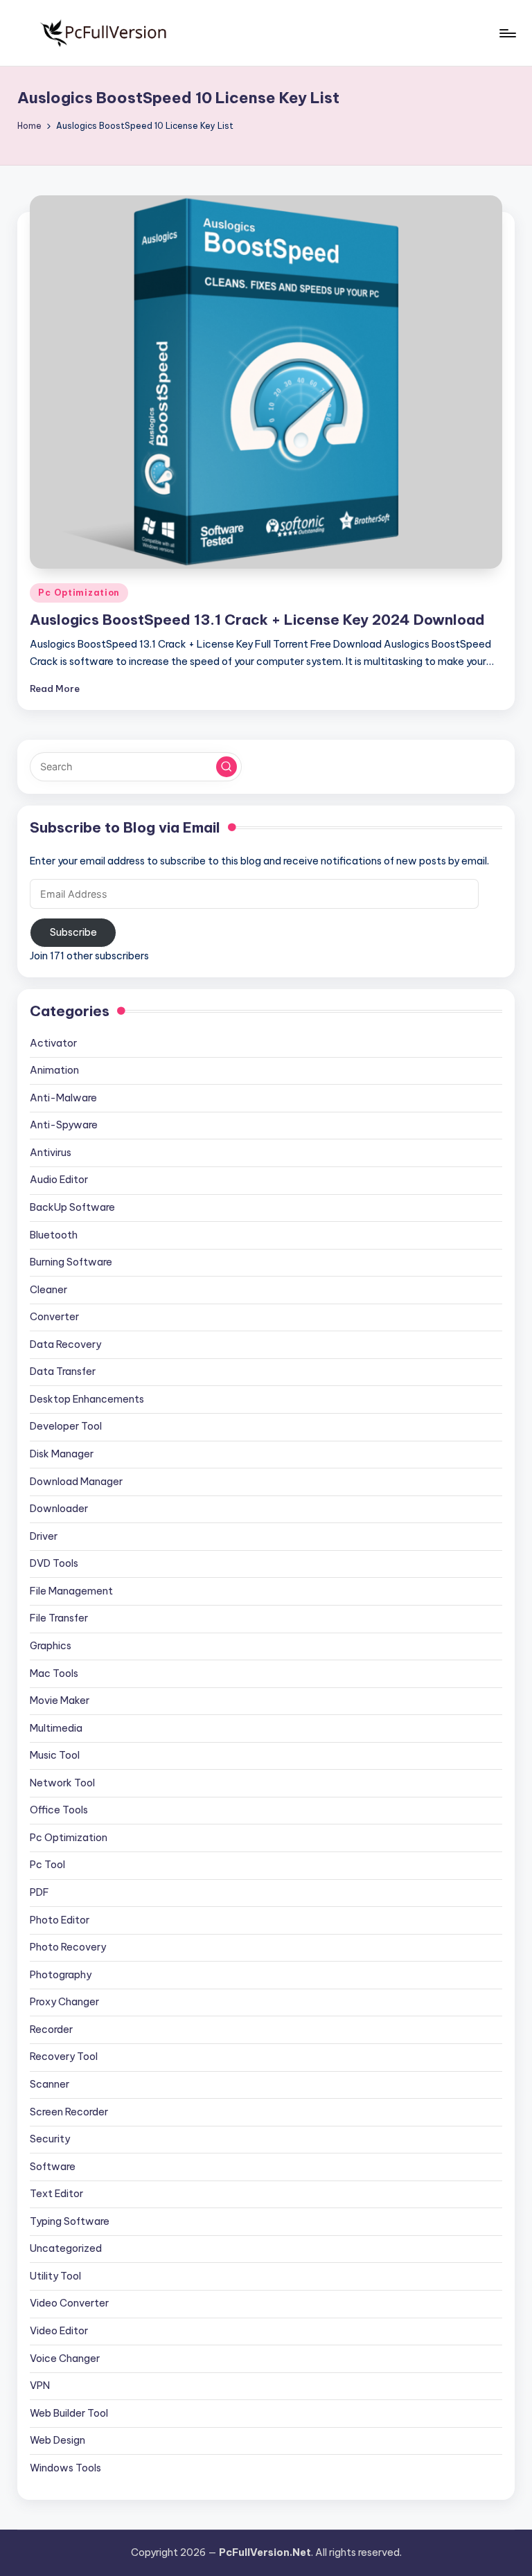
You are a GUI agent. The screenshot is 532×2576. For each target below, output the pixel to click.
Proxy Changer (64, 2002)
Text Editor (56, 2194)
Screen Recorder (69, 2112)
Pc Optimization (79, 593)
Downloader (59, 1509)
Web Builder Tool (69, 2413)
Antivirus (51, 1153)
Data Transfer (63, 1371)
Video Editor (59, 2331)
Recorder (51, 2029)
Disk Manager (62, 1454)
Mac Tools (54, 1673)
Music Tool (55, 1755)
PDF (39, 1892)
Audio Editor (59, 1180)
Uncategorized (66, 2248)
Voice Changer (65, 2359)
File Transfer (59, 1618)
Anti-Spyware (64, 1125)
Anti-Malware (63, 1098)
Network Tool (62, 1783)
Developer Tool (66, 1426)
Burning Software (71, 1262)
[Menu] (507, 33)
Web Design (57, 2440)
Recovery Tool (64, 2057)
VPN (40, 2386)
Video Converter (69, 2303)
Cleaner (48, 1290)
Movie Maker (60, 1700)
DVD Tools (54, 1563)
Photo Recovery (68, 1947)
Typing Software (70, 2221)
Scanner (50, 2084)
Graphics (51, 1646)
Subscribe (73, 932)
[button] (227, 767)
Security (50, 2139)
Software (53, 2167)
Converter (54, 1317)
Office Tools (59, 1810)
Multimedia (56, 1728)
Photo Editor (60, 1920)
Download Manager (76, 1482)
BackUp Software (72, 1207)
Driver (44, 1536)
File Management (71, 1591)
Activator (53, 1043)
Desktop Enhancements (87, 1399)
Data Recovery (65, 1344)
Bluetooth (54, 1235)
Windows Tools (65, 2468)
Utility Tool (55, 2276)
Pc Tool (47, 1865)
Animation (54, 1070)
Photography (61, 1975)
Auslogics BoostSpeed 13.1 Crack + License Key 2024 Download (257, 620)
